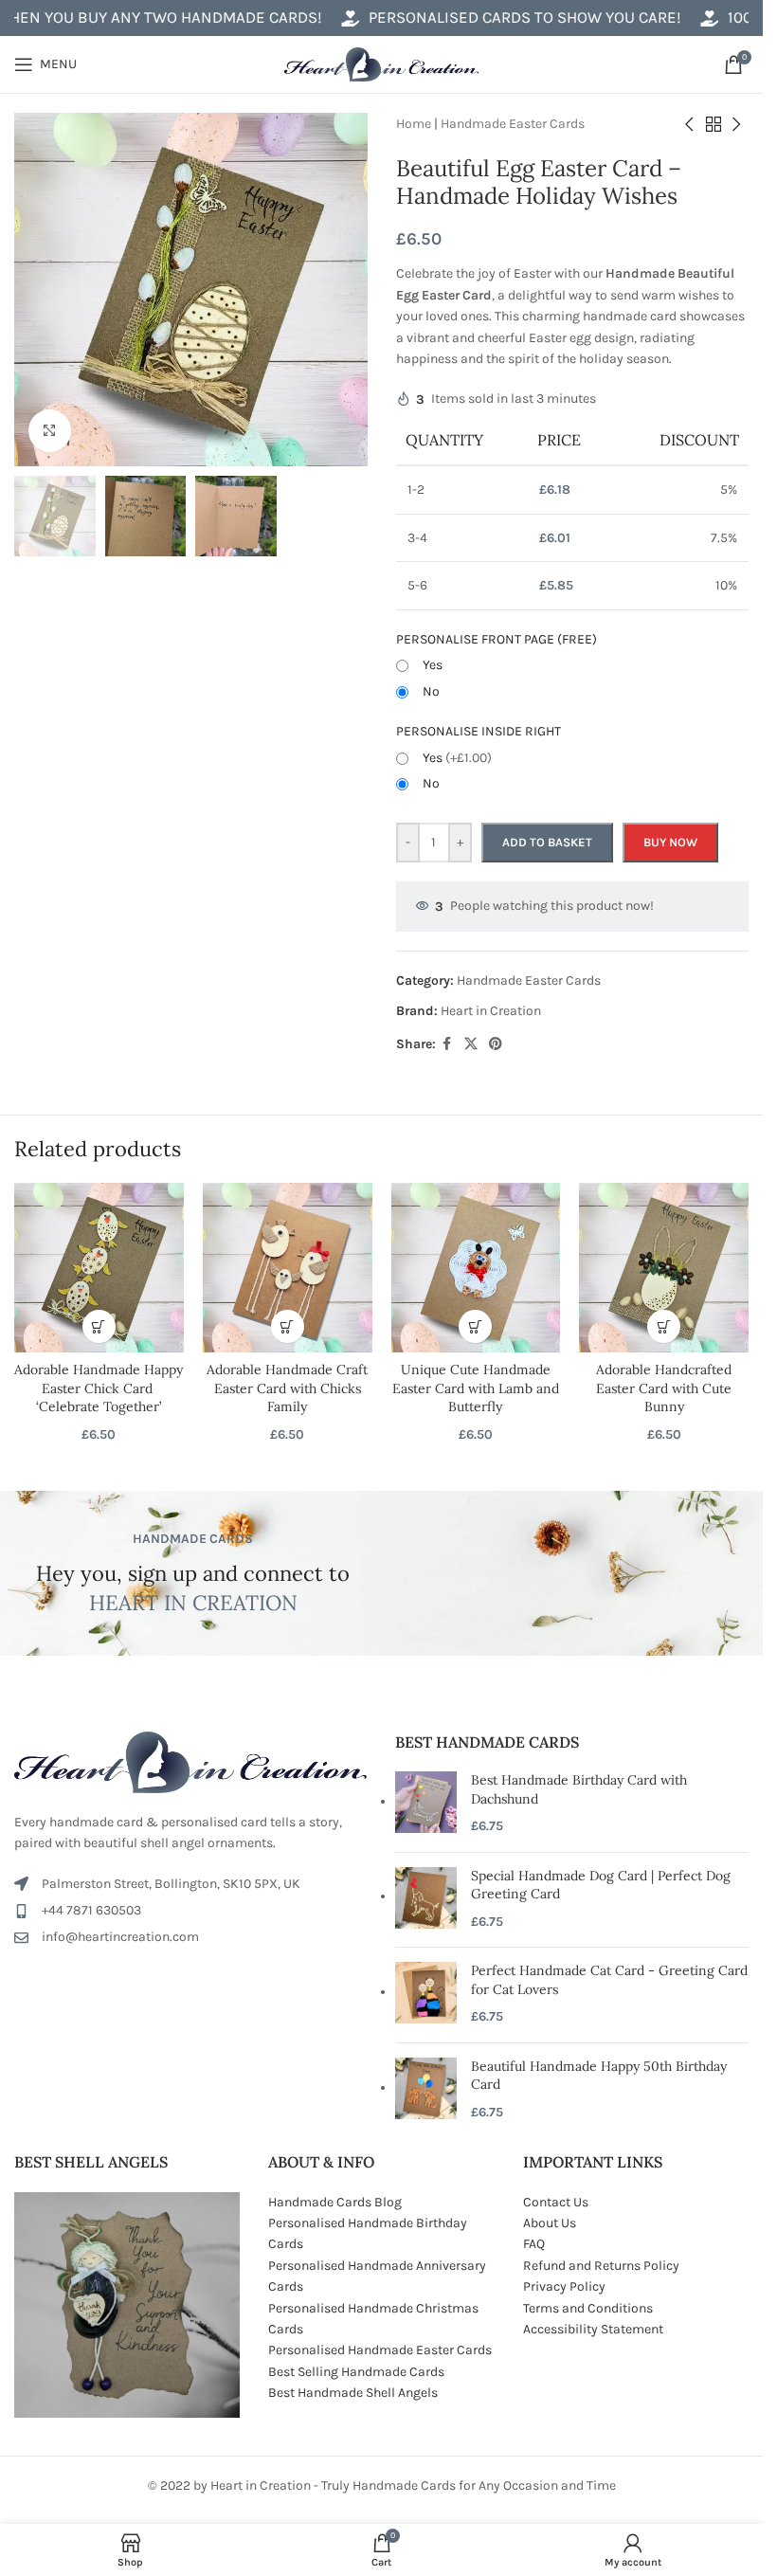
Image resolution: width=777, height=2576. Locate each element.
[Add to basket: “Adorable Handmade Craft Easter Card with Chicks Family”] (288, 1326)
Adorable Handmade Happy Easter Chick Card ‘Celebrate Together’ (99, 1388)
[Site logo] (381, 63)
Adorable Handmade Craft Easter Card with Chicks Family (287, 1388)
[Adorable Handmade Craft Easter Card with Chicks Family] (288, 1268)
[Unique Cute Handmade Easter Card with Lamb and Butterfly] (476, 1268)
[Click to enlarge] (50, 431)
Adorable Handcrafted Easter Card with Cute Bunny (664, 1388)
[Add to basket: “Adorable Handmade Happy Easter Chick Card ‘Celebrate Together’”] (99, 1326)
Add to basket (547, 842)
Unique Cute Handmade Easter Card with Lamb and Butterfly (476, 1388)
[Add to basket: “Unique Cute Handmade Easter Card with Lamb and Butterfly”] (475, 1326)
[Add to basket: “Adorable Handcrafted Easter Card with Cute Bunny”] (664, 1326)
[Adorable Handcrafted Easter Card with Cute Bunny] (664, 1268)
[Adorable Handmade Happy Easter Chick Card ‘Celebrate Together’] (99, 1268)
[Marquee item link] (482, 18)
